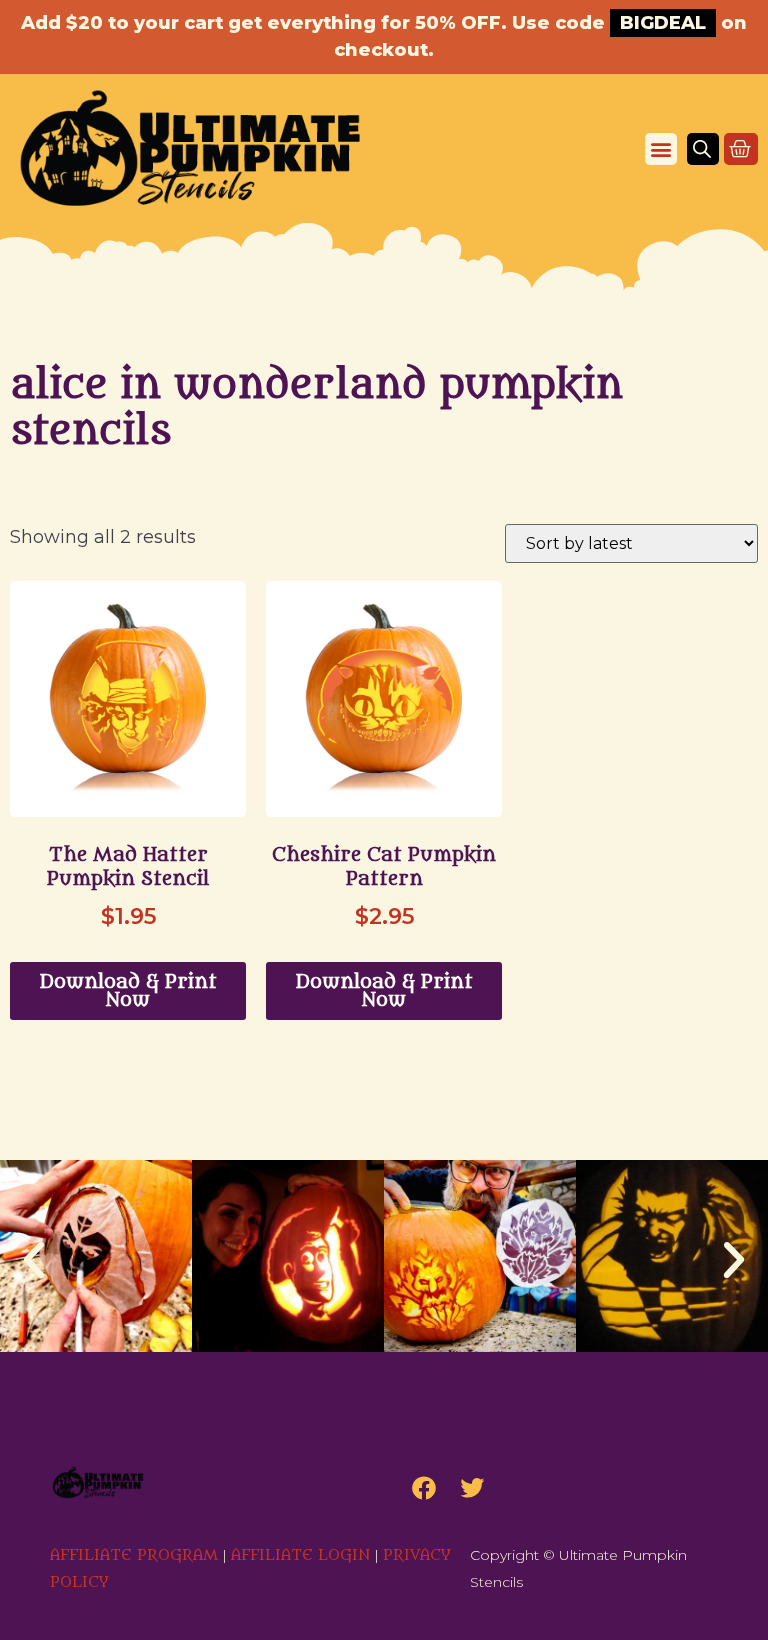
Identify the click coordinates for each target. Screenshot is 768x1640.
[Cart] (741, 149)
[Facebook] (424, 1488)
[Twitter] (472, 1488)
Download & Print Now (128, 991)
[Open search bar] (702, 149)
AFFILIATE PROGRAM (134, 1555)
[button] (661, 149)
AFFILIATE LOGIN (300, 1555)
